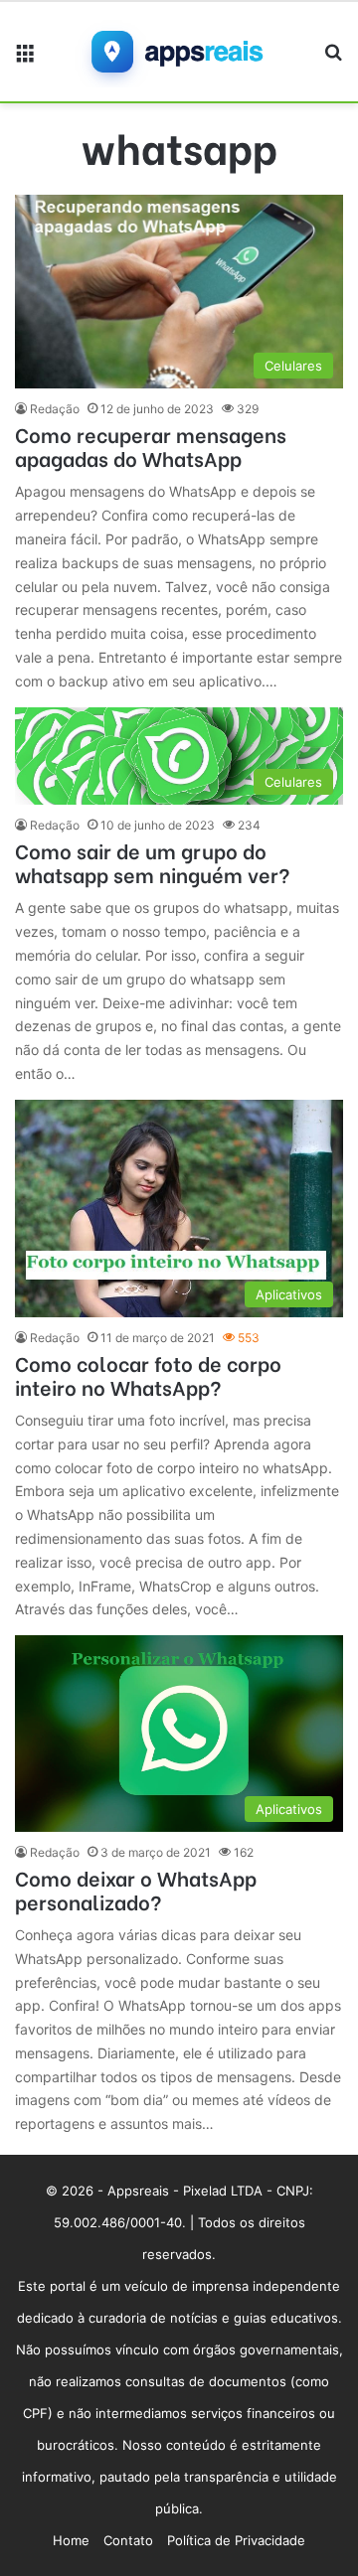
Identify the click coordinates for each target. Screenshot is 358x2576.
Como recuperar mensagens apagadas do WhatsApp (151, 446)
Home (71, 2540)
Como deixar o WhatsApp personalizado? (136, 1889)
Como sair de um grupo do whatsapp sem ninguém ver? (153, 862)
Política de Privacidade (236, 2540)
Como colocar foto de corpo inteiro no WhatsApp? (148, 1374)
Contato (128, 2540)
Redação (55, 409)
